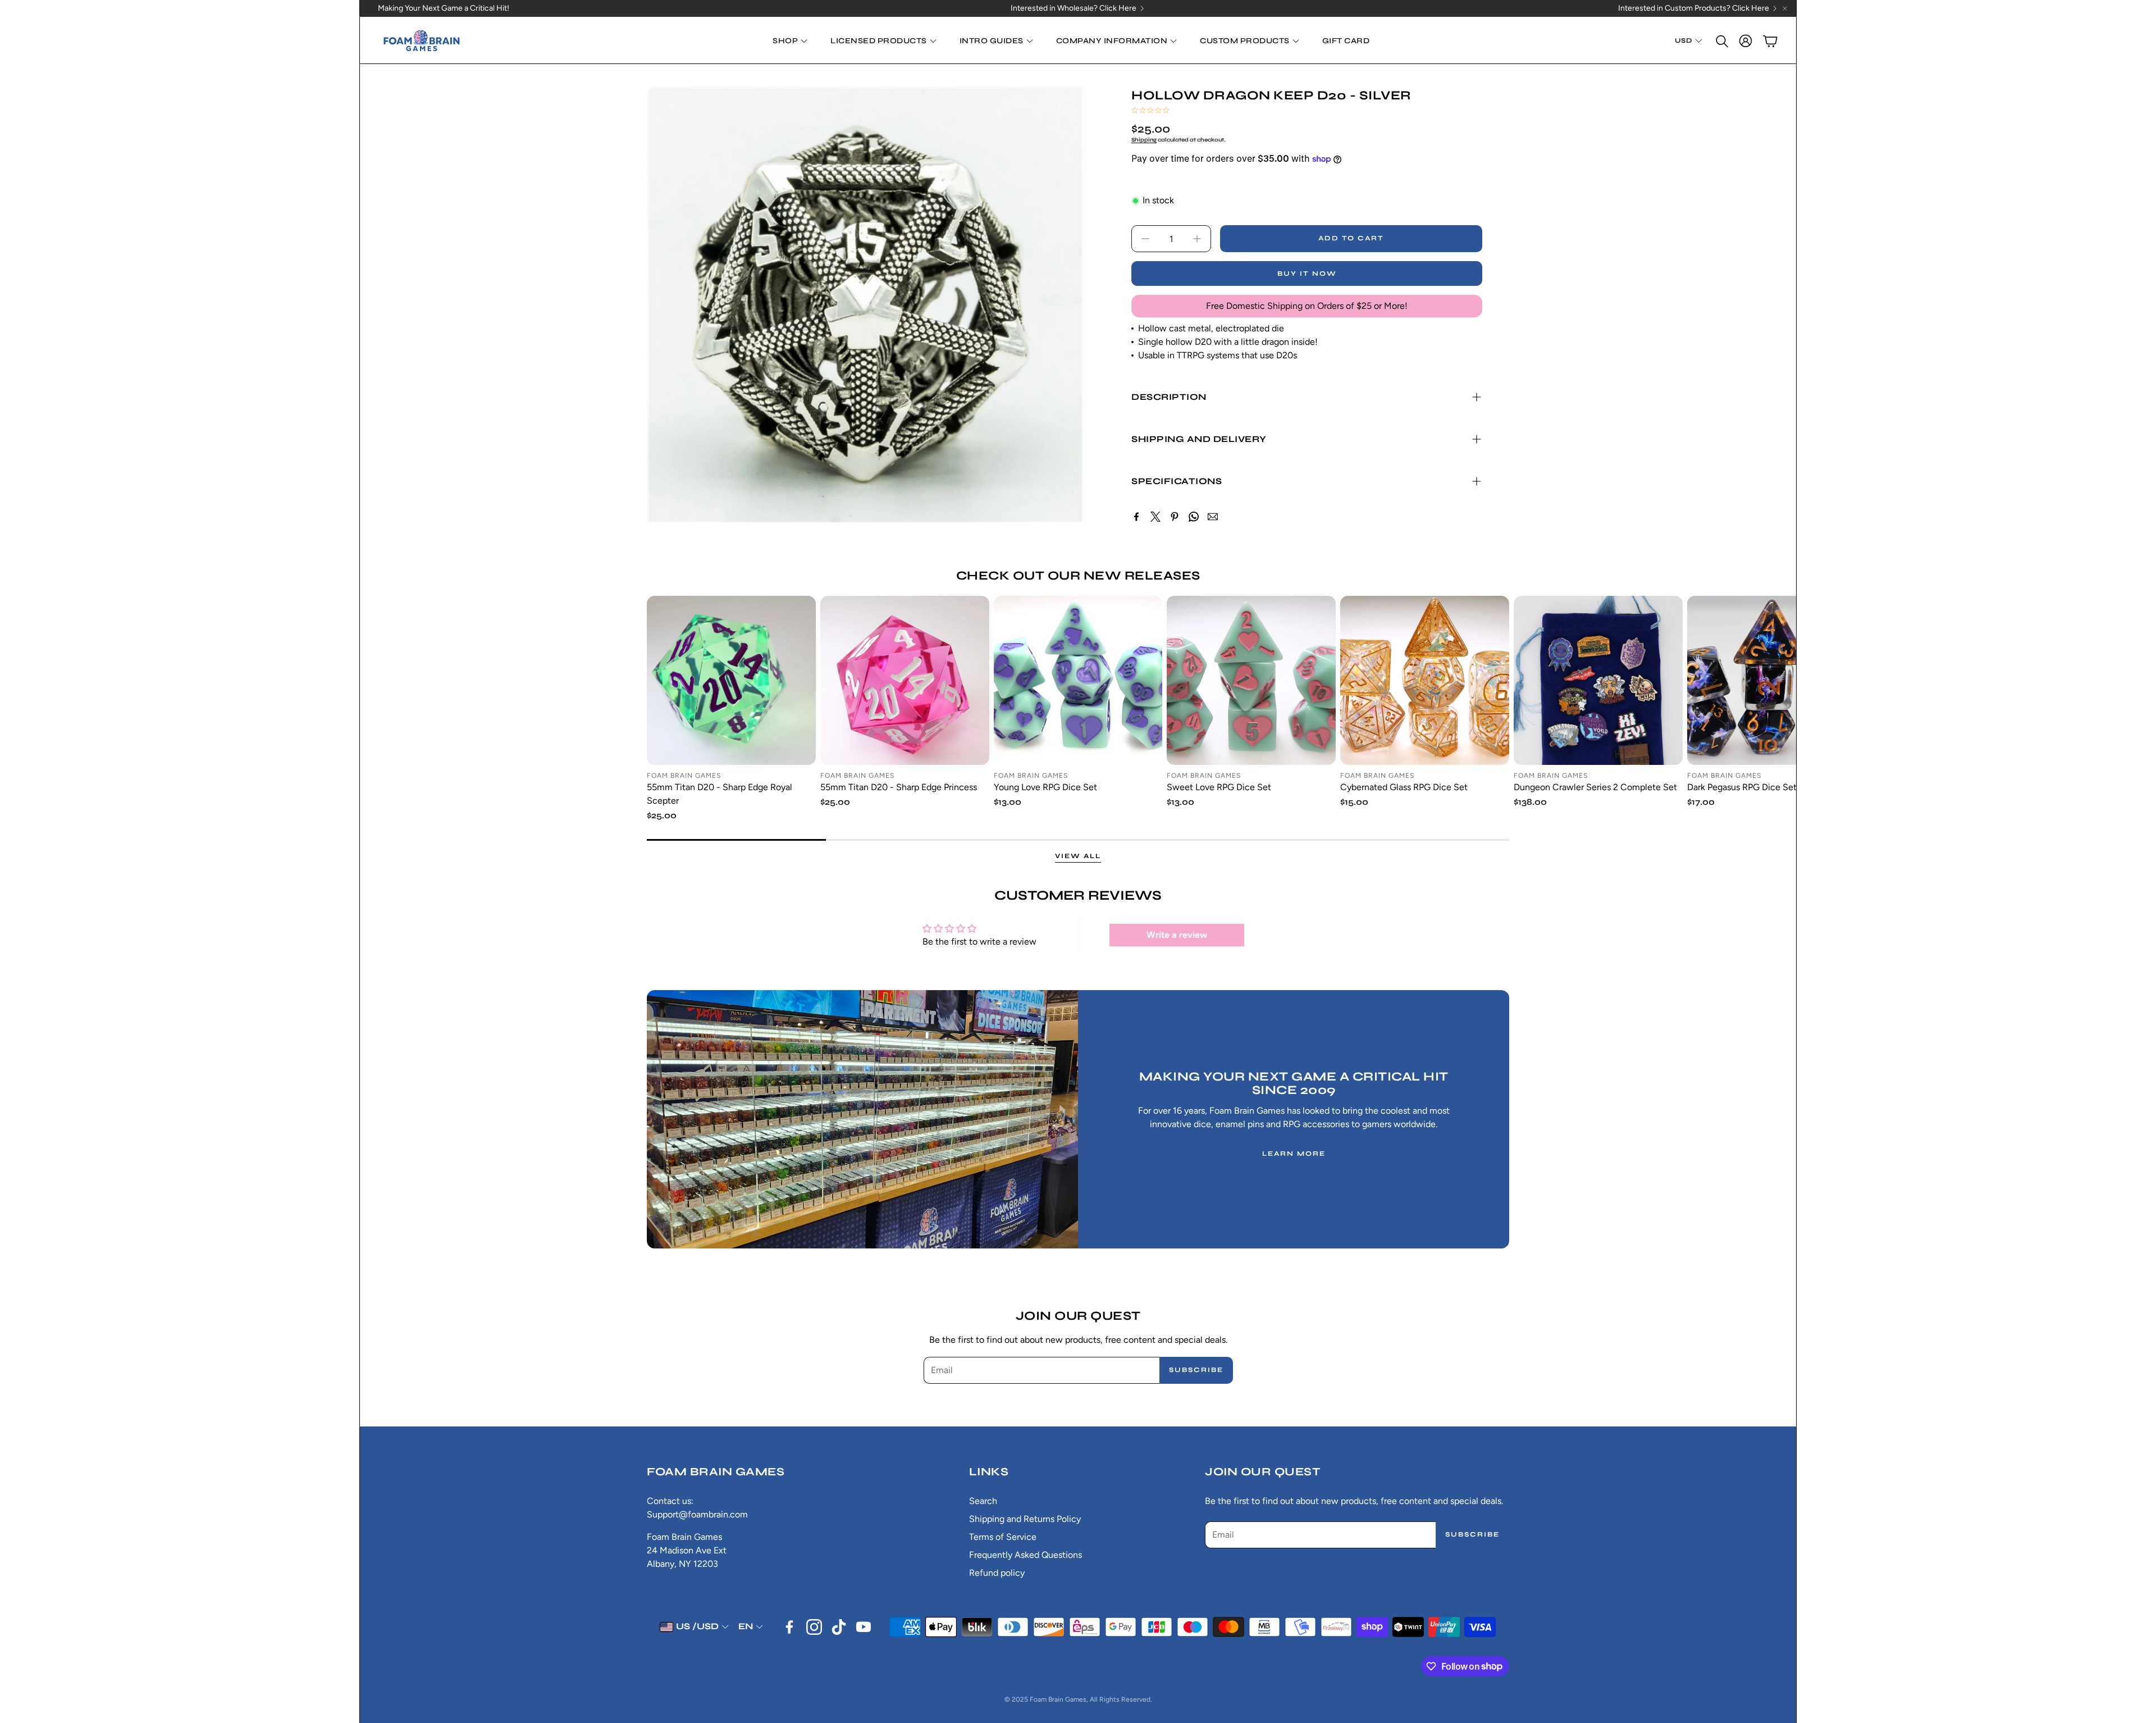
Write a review (1177, 935)
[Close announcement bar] (1785, 8)
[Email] (1213, 517)
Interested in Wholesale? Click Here (1074, 8)
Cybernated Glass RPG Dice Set (1404, 787)
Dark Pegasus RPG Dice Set (1742, 787)
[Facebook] (1136, 517)
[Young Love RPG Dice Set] (1078, 680)
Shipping (1144, 140)
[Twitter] (1155, 517)
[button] (1721, 41)
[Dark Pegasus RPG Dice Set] (1772, 680)
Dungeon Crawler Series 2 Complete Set (1595, 787)
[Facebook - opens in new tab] (789, 1627)
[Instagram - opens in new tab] (814, 1627)
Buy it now (1307, 274)
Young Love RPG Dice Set (1045, 787)
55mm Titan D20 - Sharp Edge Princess (899, 787)
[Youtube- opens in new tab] (864, 1627)
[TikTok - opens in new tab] (839, 1627)
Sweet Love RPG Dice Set (1219, 787)
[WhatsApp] (1194, 517)
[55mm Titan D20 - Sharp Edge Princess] (905, 680)
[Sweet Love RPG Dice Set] (1251, 680)
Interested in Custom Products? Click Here (1694, 8)
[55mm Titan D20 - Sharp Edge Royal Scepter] (731, 680)
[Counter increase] (1197, 239)
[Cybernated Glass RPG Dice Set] (1425, 680)
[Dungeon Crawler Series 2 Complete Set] (1598, 680)
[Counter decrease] (1145, 239)
